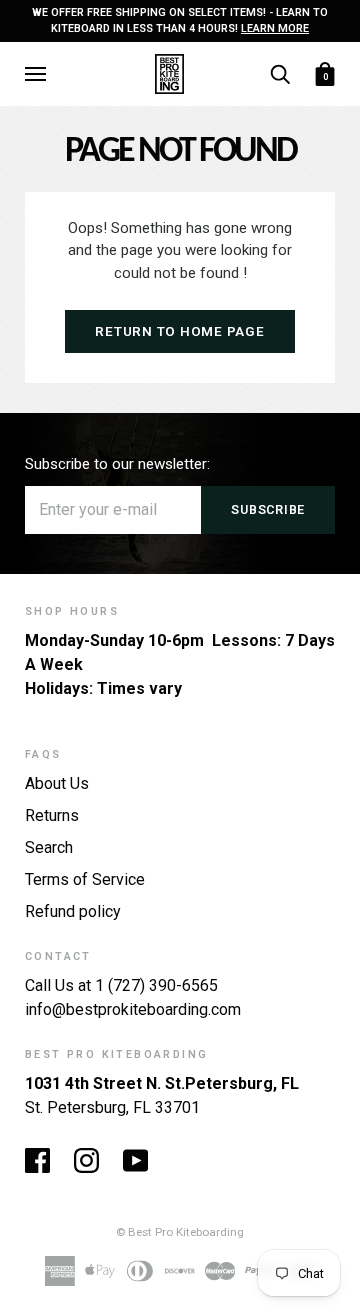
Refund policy (73, 911)
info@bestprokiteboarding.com (133, 1009)
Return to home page (179, 331)
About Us (57, 783)
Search (49, 847)
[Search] (280, 72)
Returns (52, 815)
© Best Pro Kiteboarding (180, 1232)
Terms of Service (85, 879)
